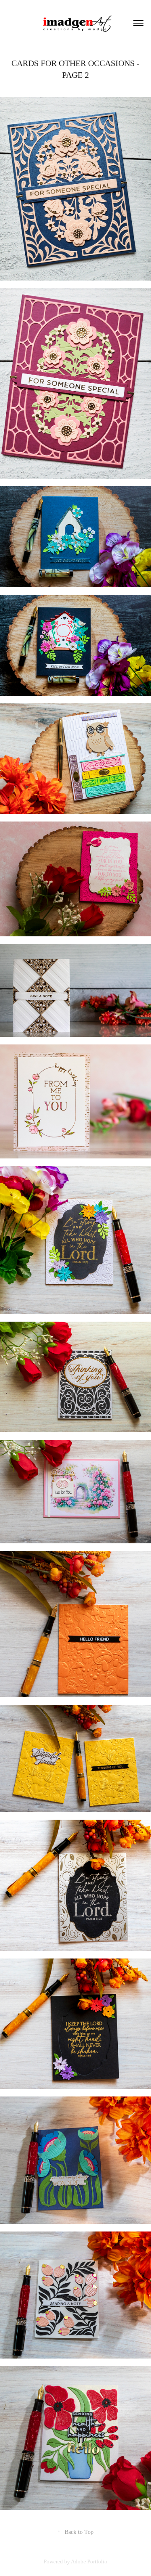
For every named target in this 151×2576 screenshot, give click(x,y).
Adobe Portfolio (89, 2561)
